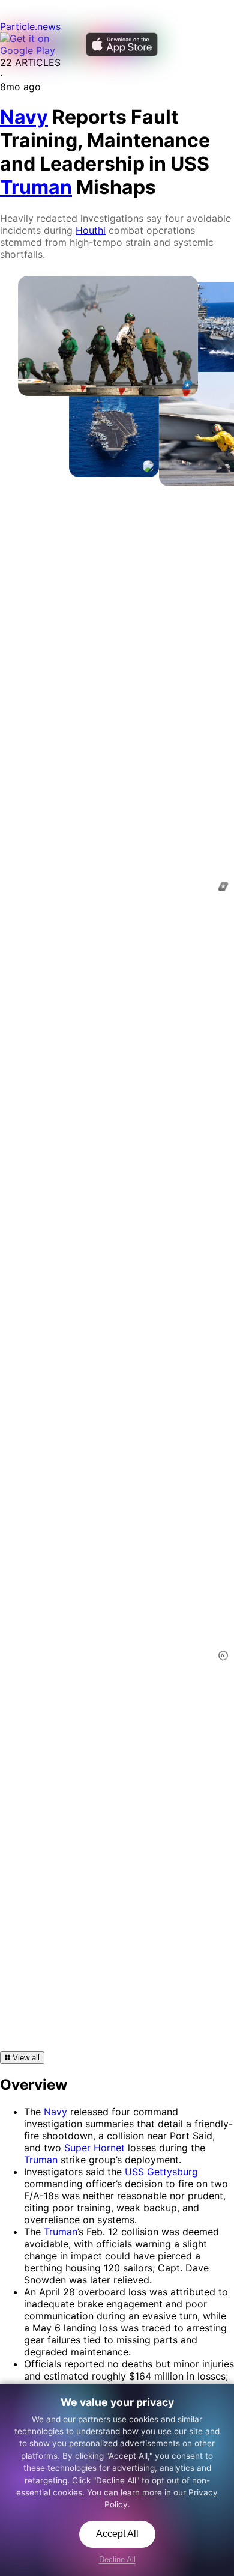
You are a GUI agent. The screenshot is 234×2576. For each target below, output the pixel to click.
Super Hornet (94, 2148)
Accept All (117, 2534)
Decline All (117, 2559)
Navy (55, 2112)
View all (25, 2058)
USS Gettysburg (161, 2172)
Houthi (91, 230)
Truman (41, 2160)
